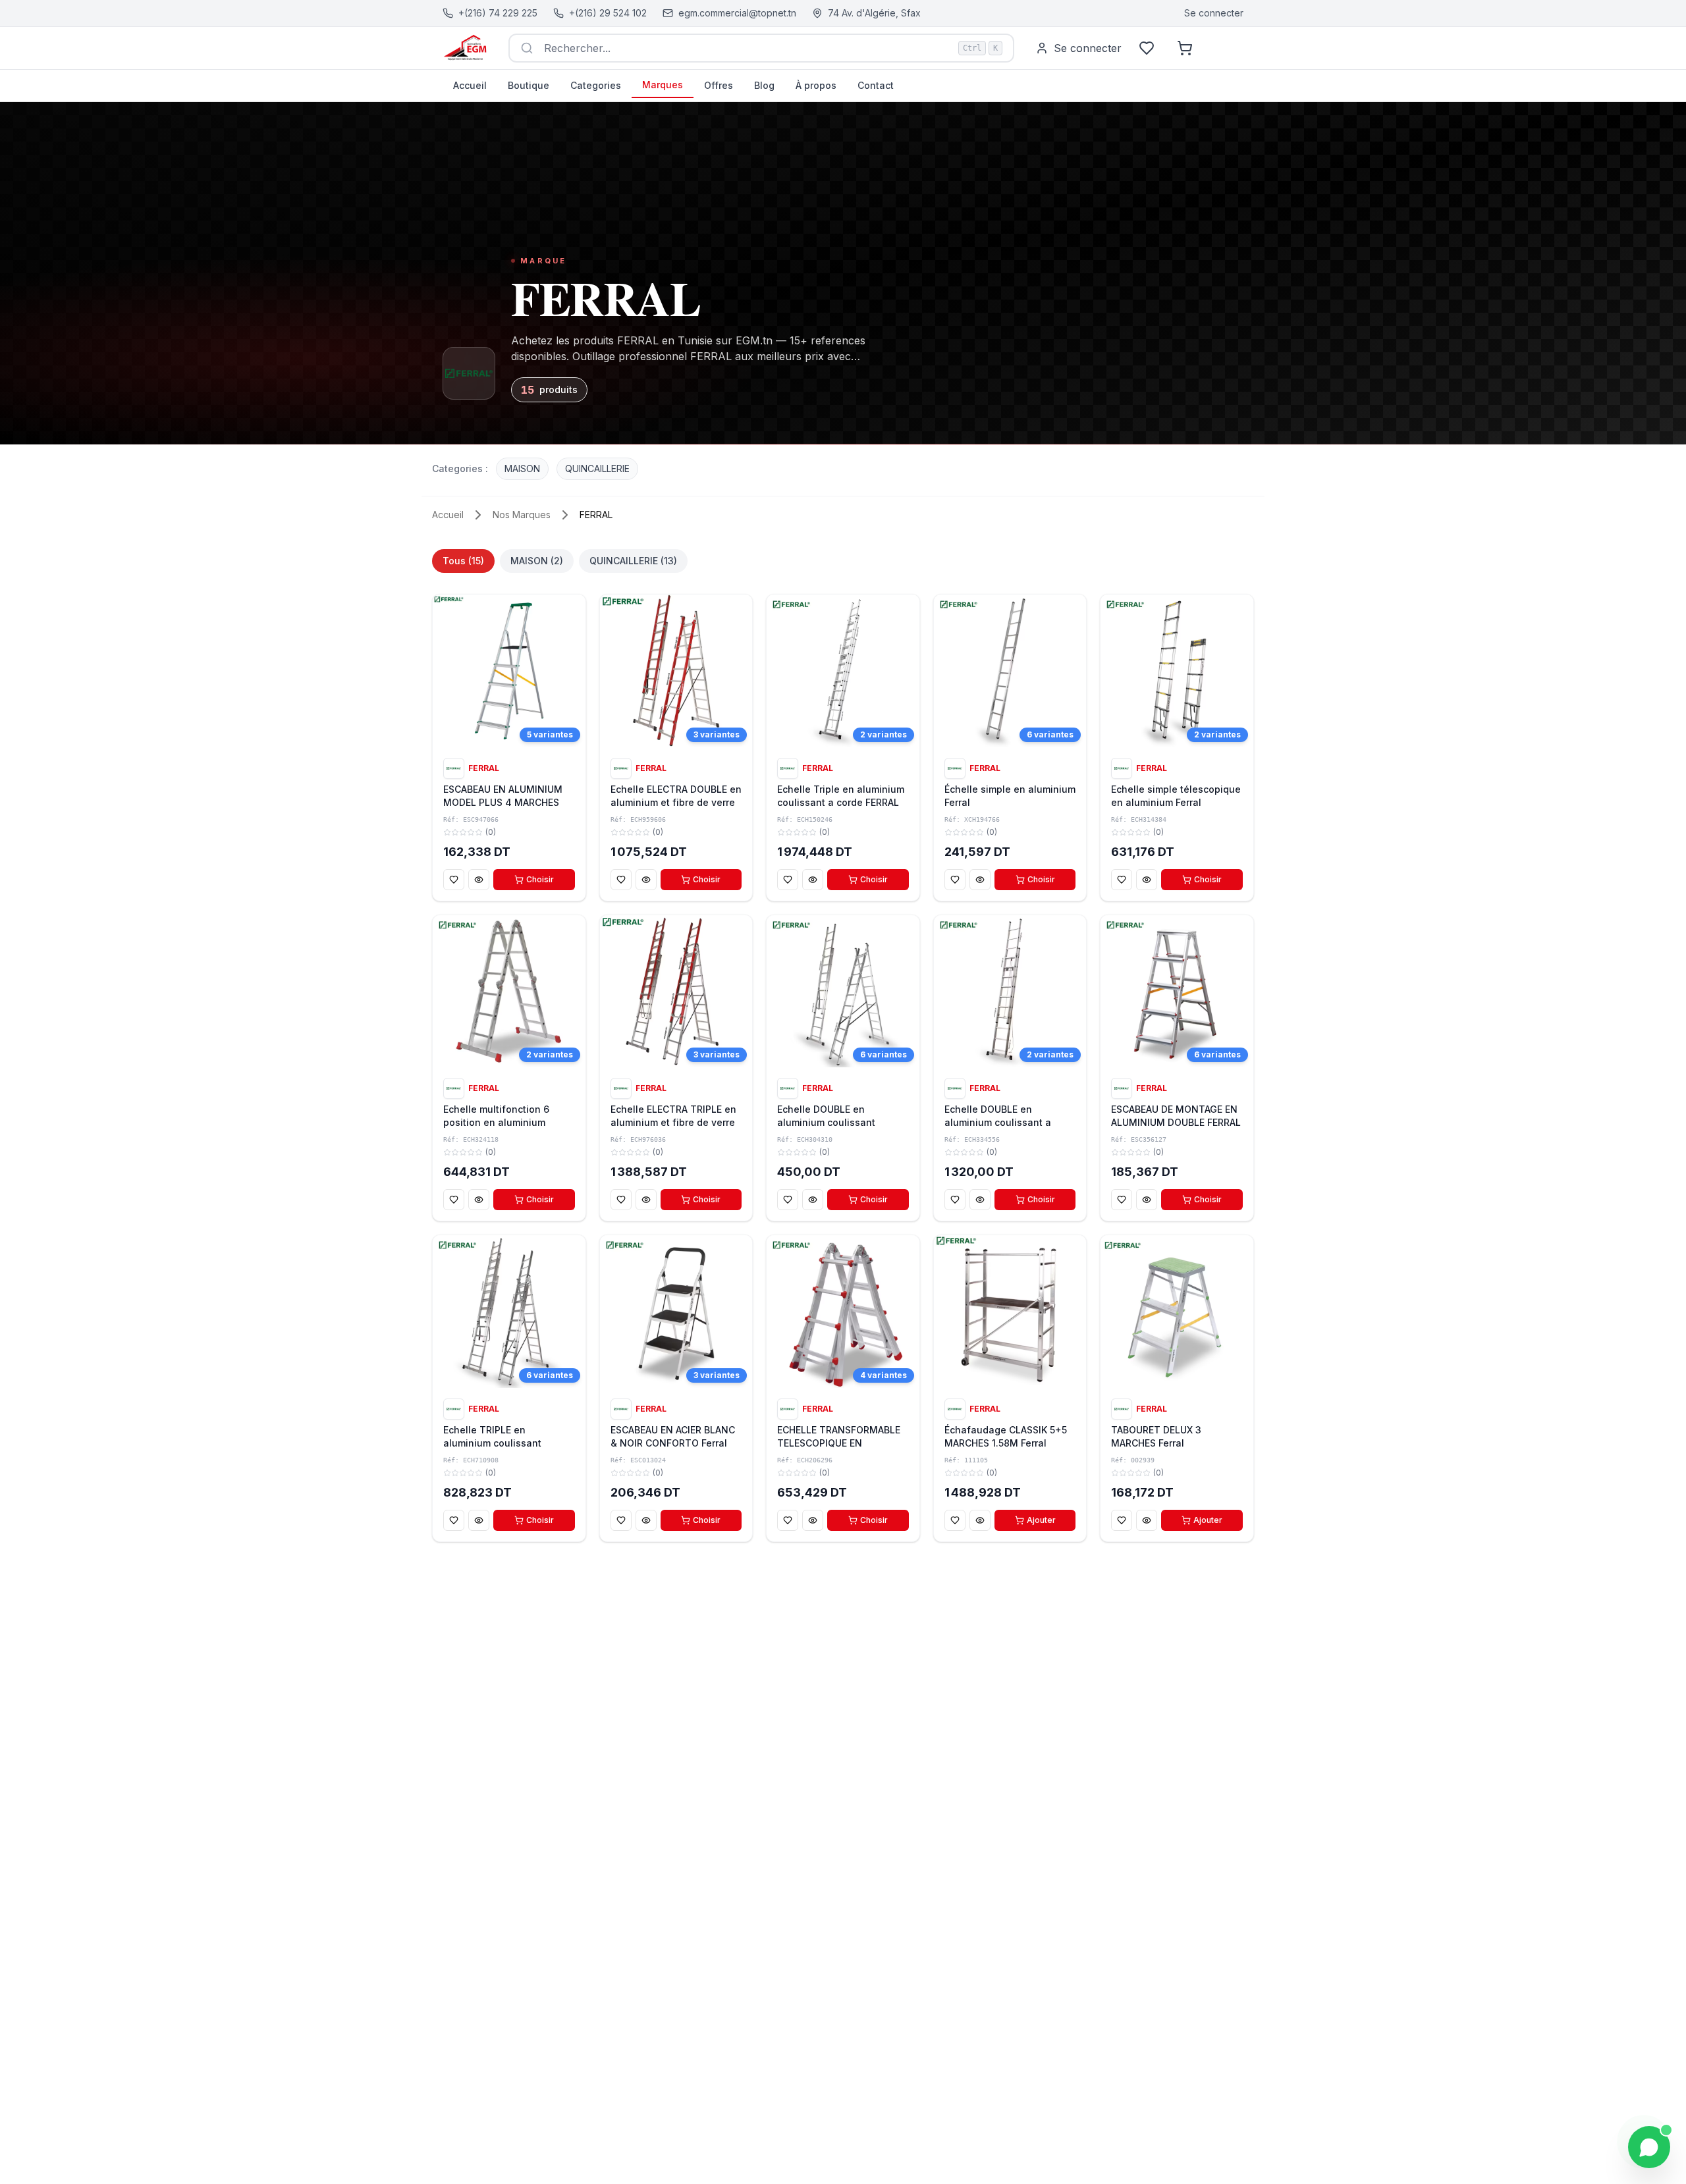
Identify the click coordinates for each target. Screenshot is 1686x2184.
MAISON (522, 468)
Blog (764, 85)
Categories (596, 85)
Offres (719, 85)
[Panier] (1185, 48)
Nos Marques (522, 515)
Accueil (470, 85)
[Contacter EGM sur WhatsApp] (1649, 2147)
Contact (876, 85)
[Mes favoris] (1147, 48)
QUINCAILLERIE (597, 468)
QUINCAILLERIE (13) (633, 561)
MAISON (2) (537, 561)
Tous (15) (463, 561)
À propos (816, 85)
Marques (663, 85)
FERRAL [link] (596, 515)
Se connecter (1214, 13)
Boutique (529, 85)
